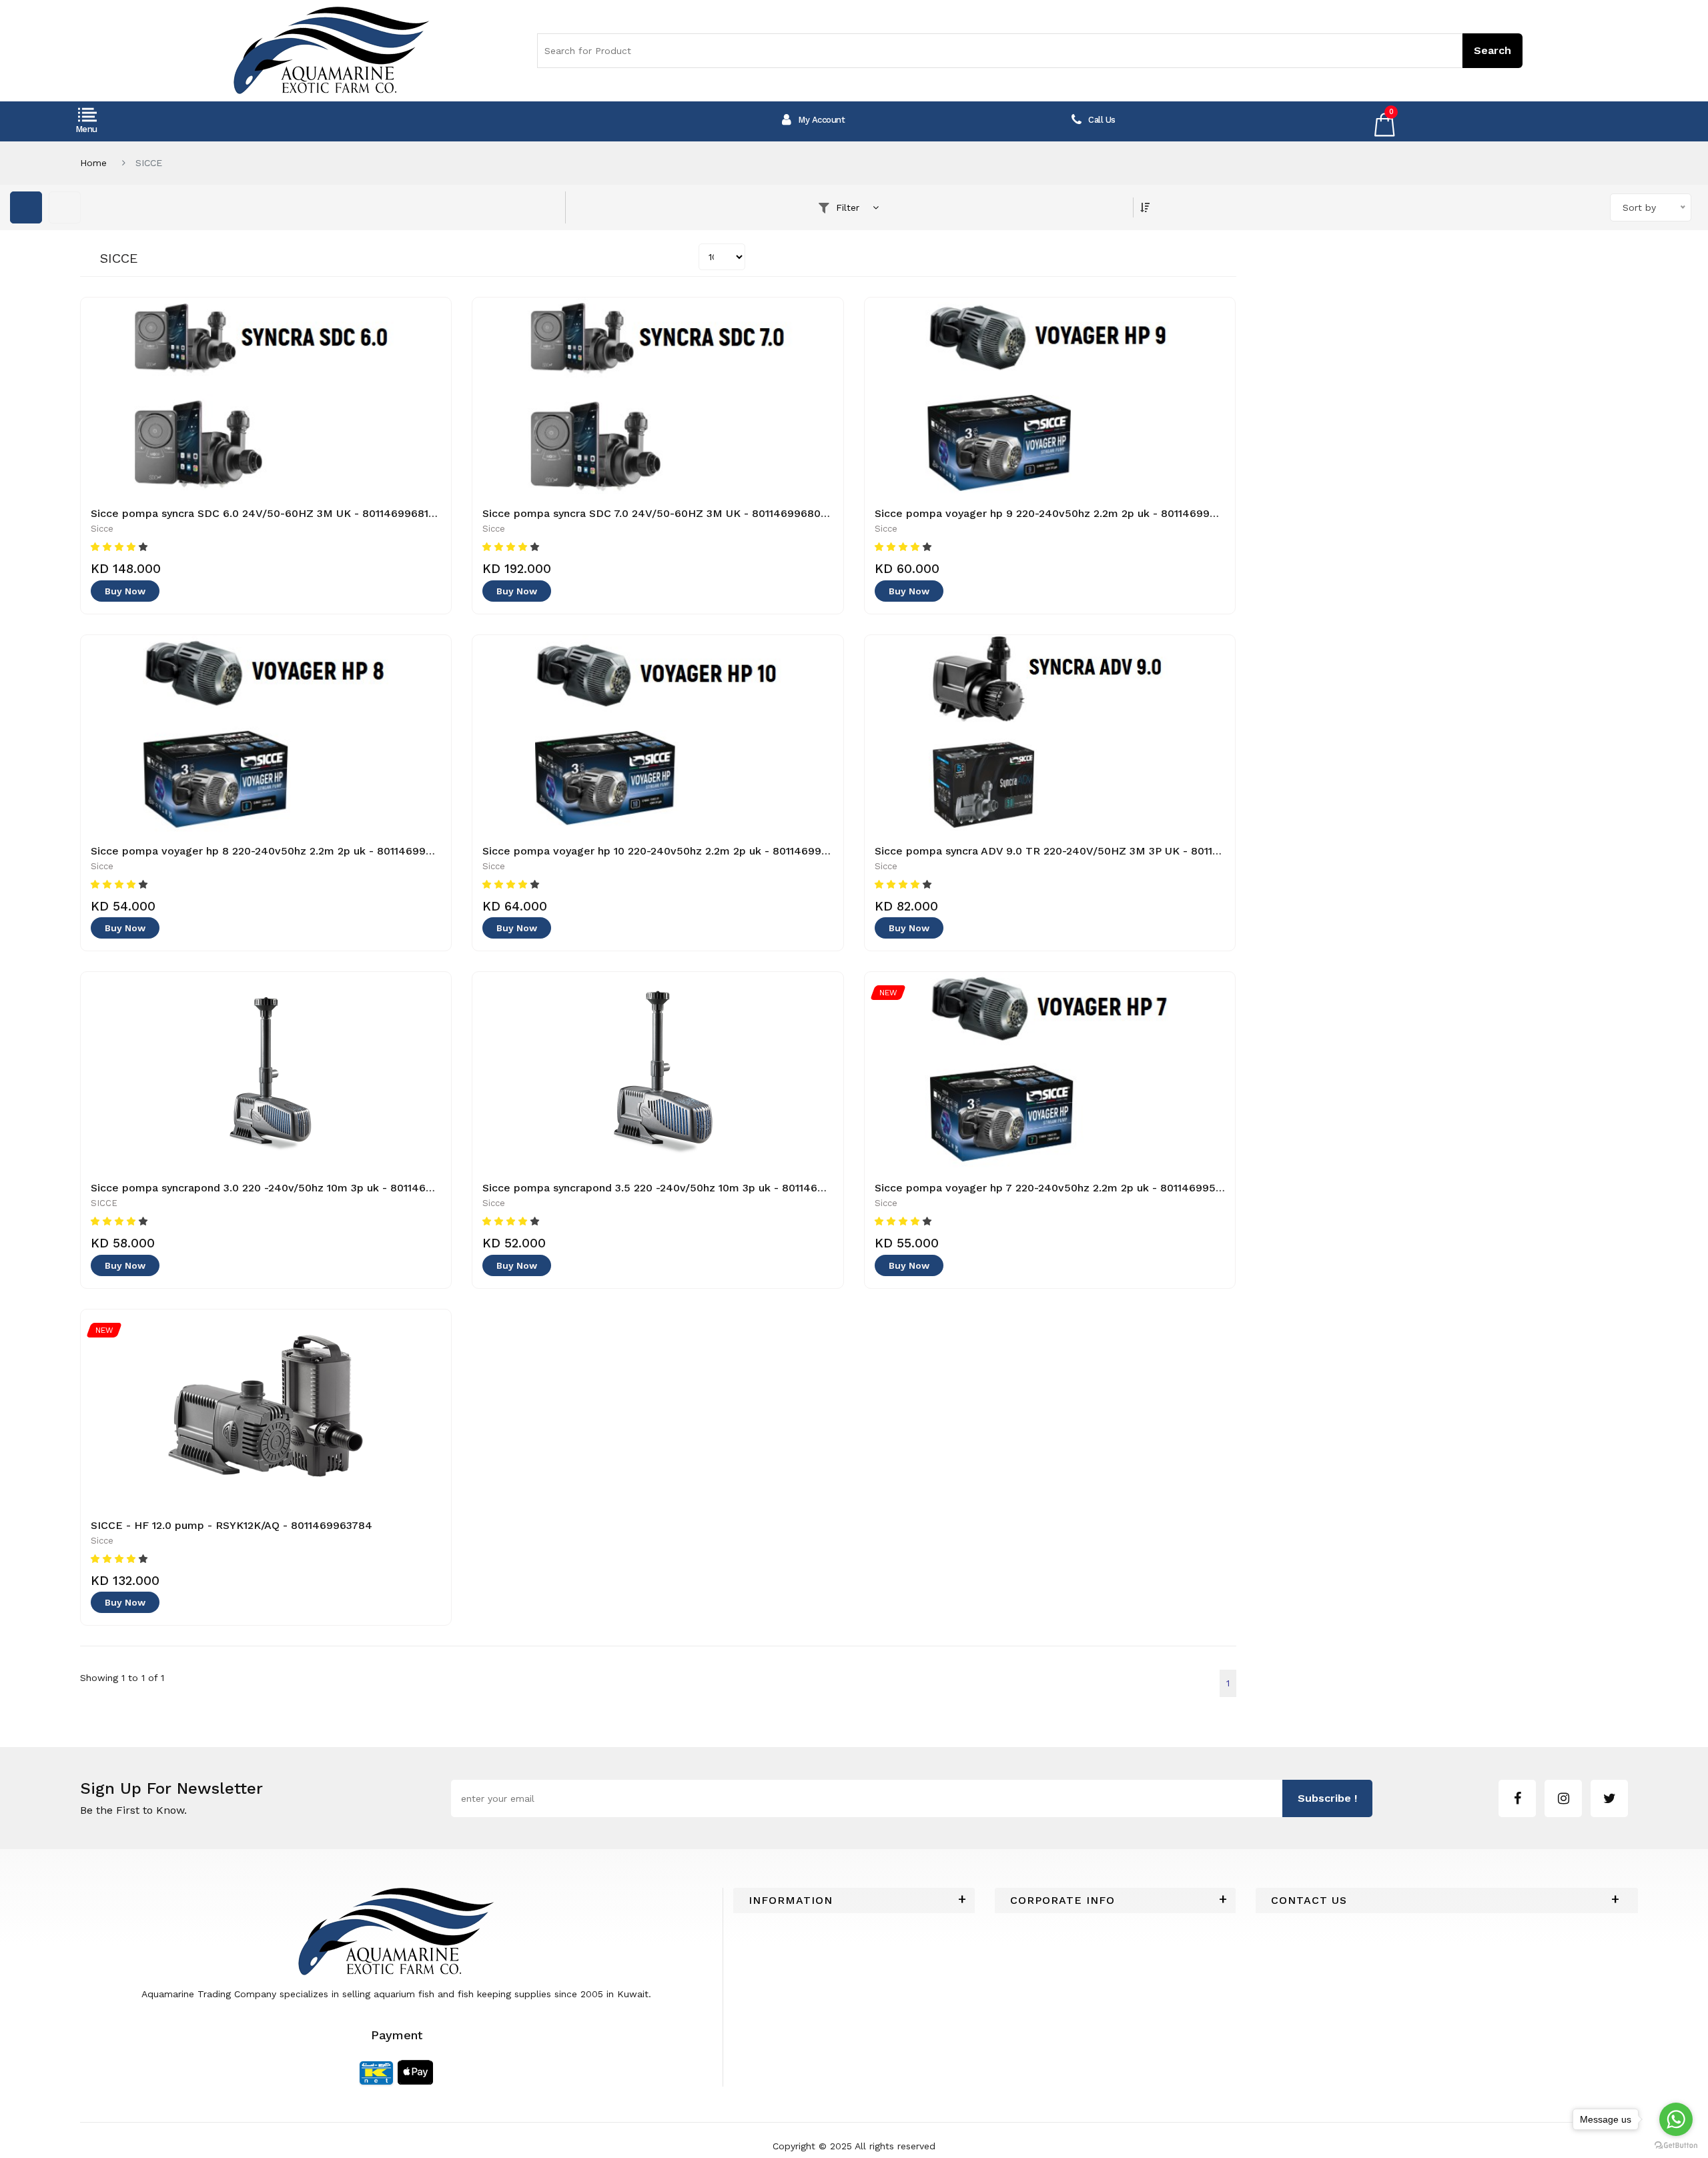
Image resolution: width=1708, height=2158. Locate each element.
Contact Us (1309, 1901)
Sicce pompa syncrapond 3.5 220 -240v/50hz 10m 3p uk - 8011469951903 (672, 1188)
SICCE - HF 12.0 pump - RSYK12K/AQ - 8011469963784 (232, 1525)
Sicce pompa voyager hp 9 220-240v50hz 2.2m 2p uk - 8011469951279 (1057, 513)
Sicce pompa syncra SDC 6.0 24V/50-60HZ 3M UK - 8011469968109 (266, 513)
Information (791, 1901)
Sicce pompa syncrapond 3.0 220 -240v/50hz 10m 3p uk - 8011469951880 (280, 1188)
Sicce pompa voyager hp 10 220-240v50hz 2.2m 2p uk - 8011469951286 (667, 851)
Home (93, 163)
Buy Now (125, 591)
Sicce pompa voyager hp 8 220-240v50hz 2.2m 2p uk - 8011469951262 (273, 851)
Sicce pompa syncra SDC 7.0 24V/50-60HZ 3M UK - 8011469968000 (658, 513)
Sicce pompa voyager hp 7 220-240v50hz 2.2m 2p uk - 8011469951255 (1057, 1188)
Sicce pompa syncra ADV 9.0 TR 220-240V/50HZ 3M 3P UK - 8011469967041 (1073, 851)
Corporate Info (1062, 1901)
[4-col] (65, 207)
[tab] (854, 1901)
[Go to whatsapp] (1676, 2119)
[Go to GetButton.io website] (1676, 2145)
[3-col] (26, 207)
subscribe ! (1327, 1798)
